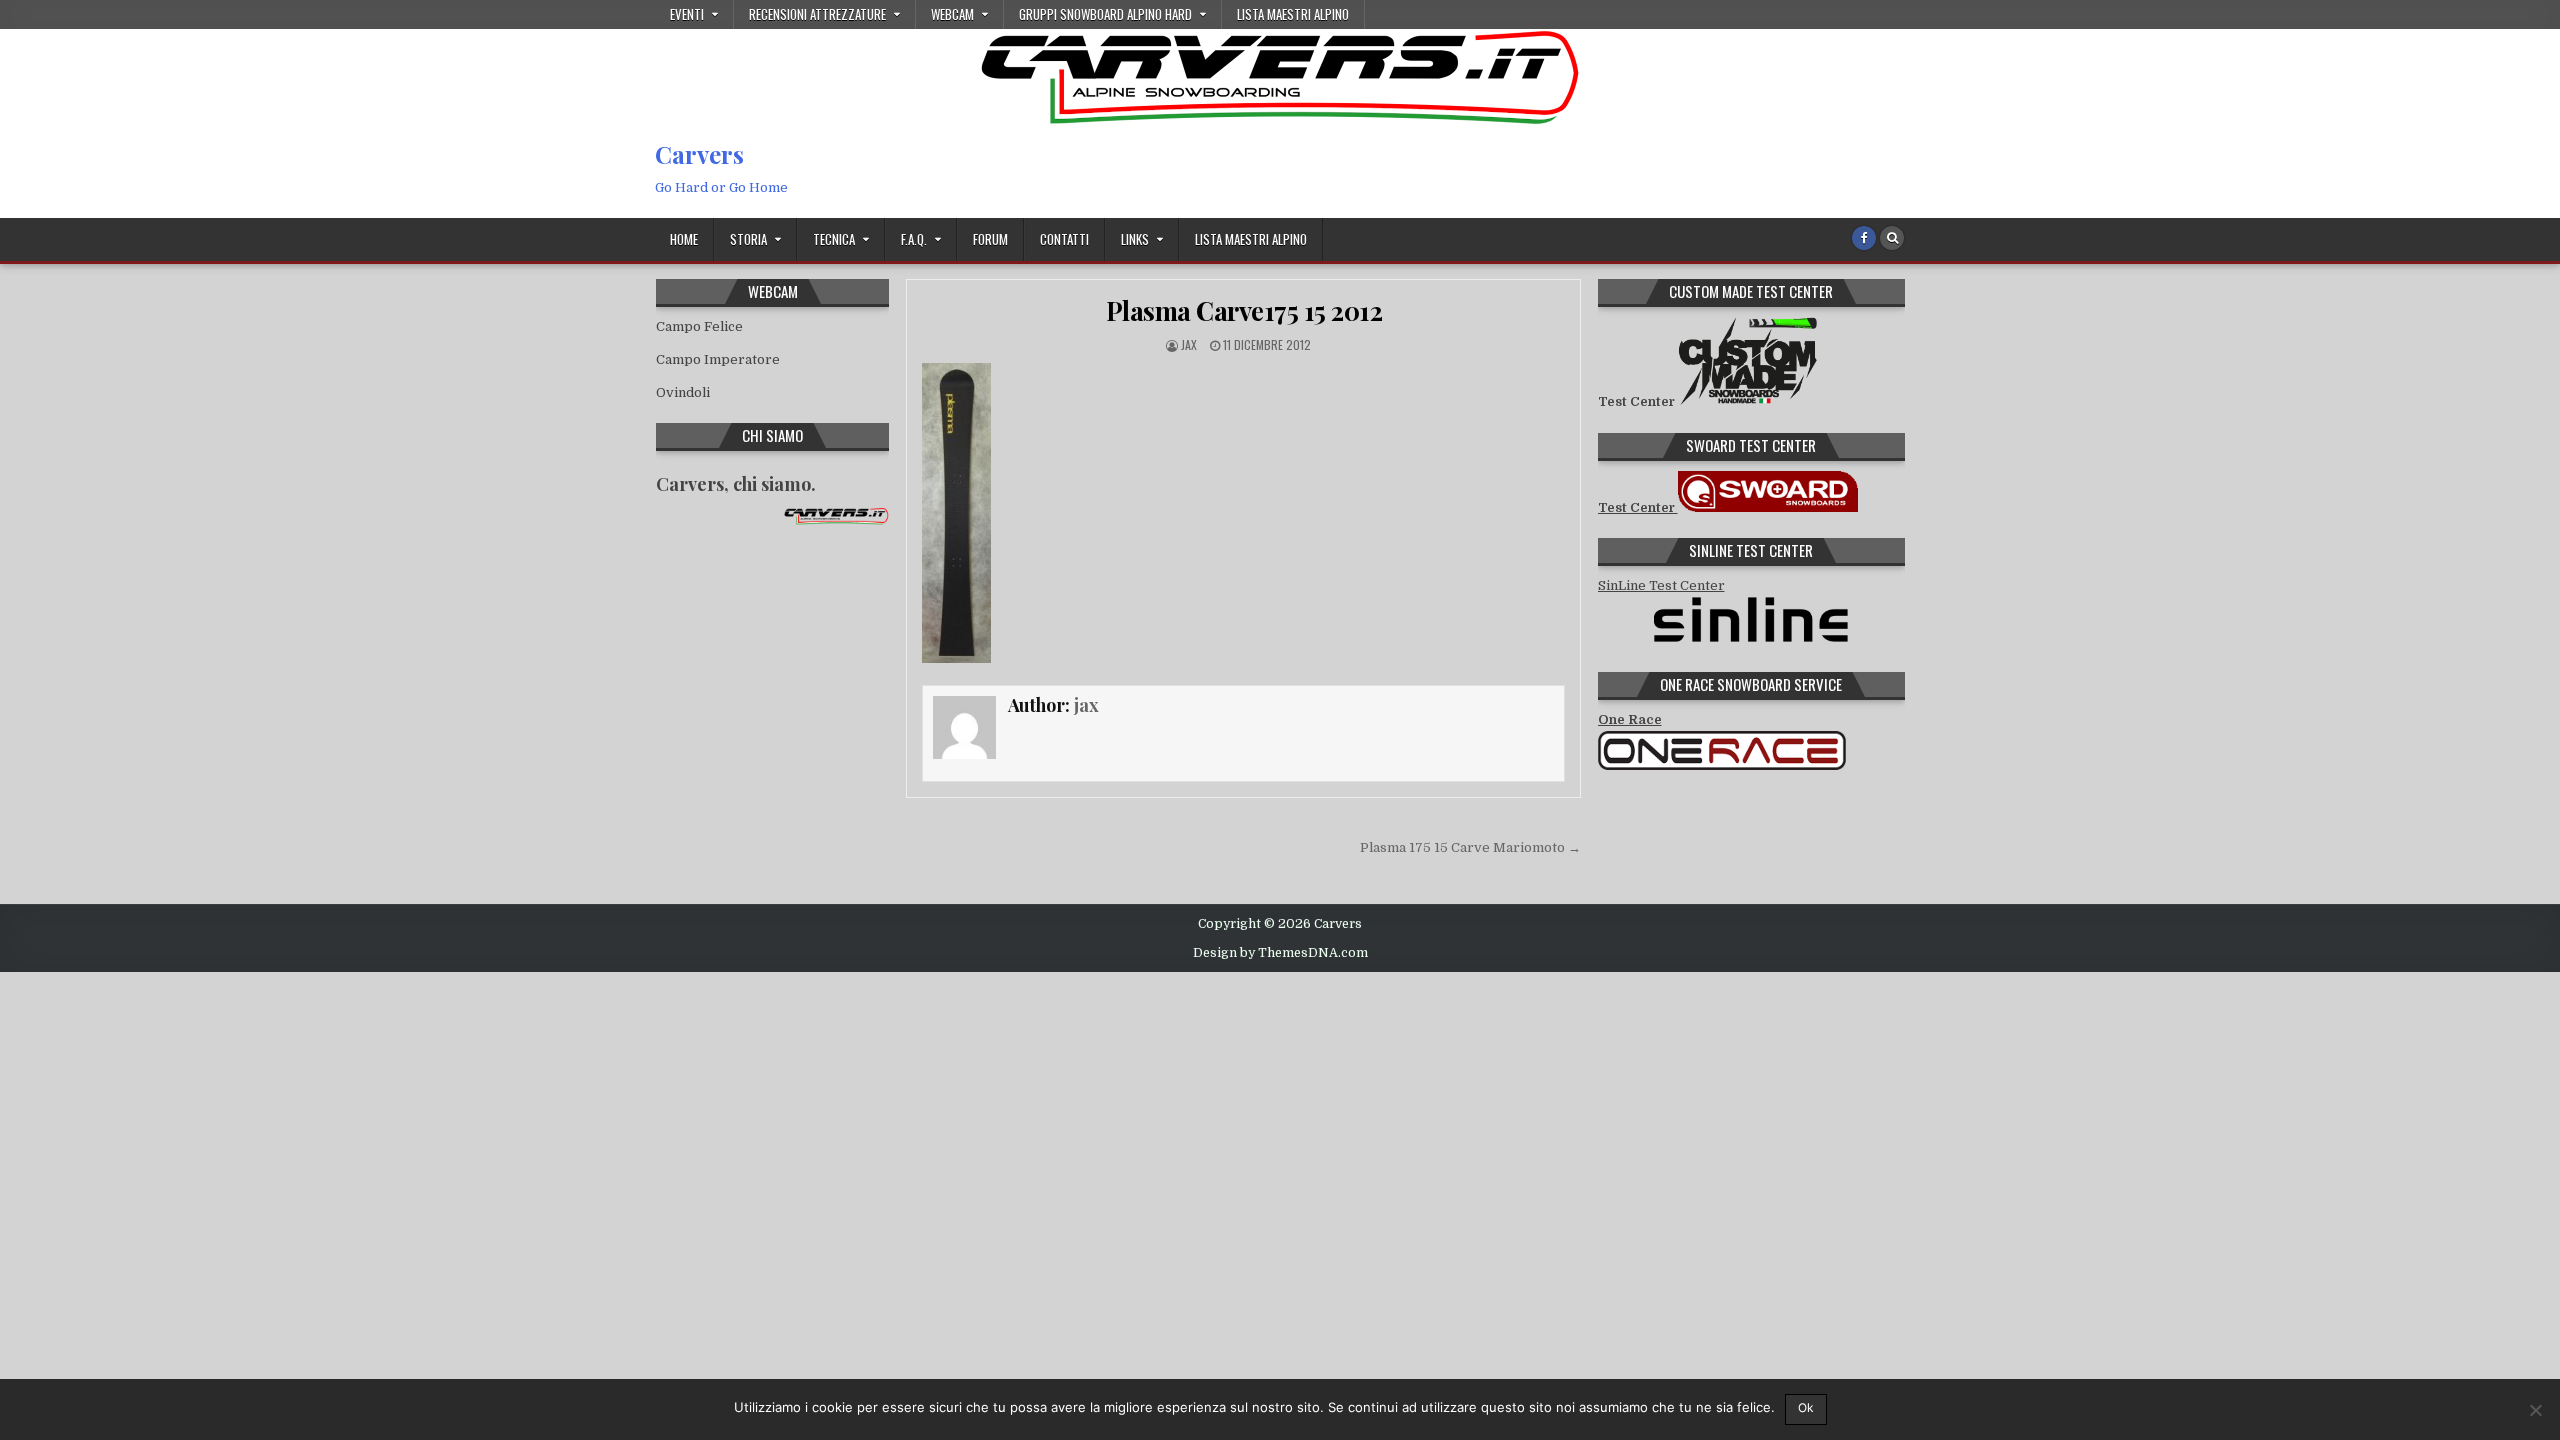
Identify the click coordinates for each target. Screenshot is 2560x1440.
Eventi (687, 14)
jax (1189, 344)
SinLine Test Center (1661, 585)
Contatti (1064, 239)
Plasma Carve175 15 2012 (1244, 310)
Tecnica (834, 239)
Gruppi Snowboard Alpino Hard (1105, 14)
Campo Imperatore (718, 359)
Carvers (699, 154)
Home (684, 239)
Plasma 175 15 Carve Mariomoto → (1470, 847)
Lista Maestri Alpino (1293, 14)
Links (1135, 239)
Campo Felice (699, 326)
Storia (748, 239)
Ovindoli (683, 392)
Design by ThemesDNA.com (1280, 953)
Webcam (952, 14)
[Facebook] (1864, 238)
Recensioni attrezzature (817, 14)
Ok (1806, 1407)
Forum (990, 239)
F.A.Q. (914, 239)
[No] (2535, 1410)
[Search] (1892, 238)
